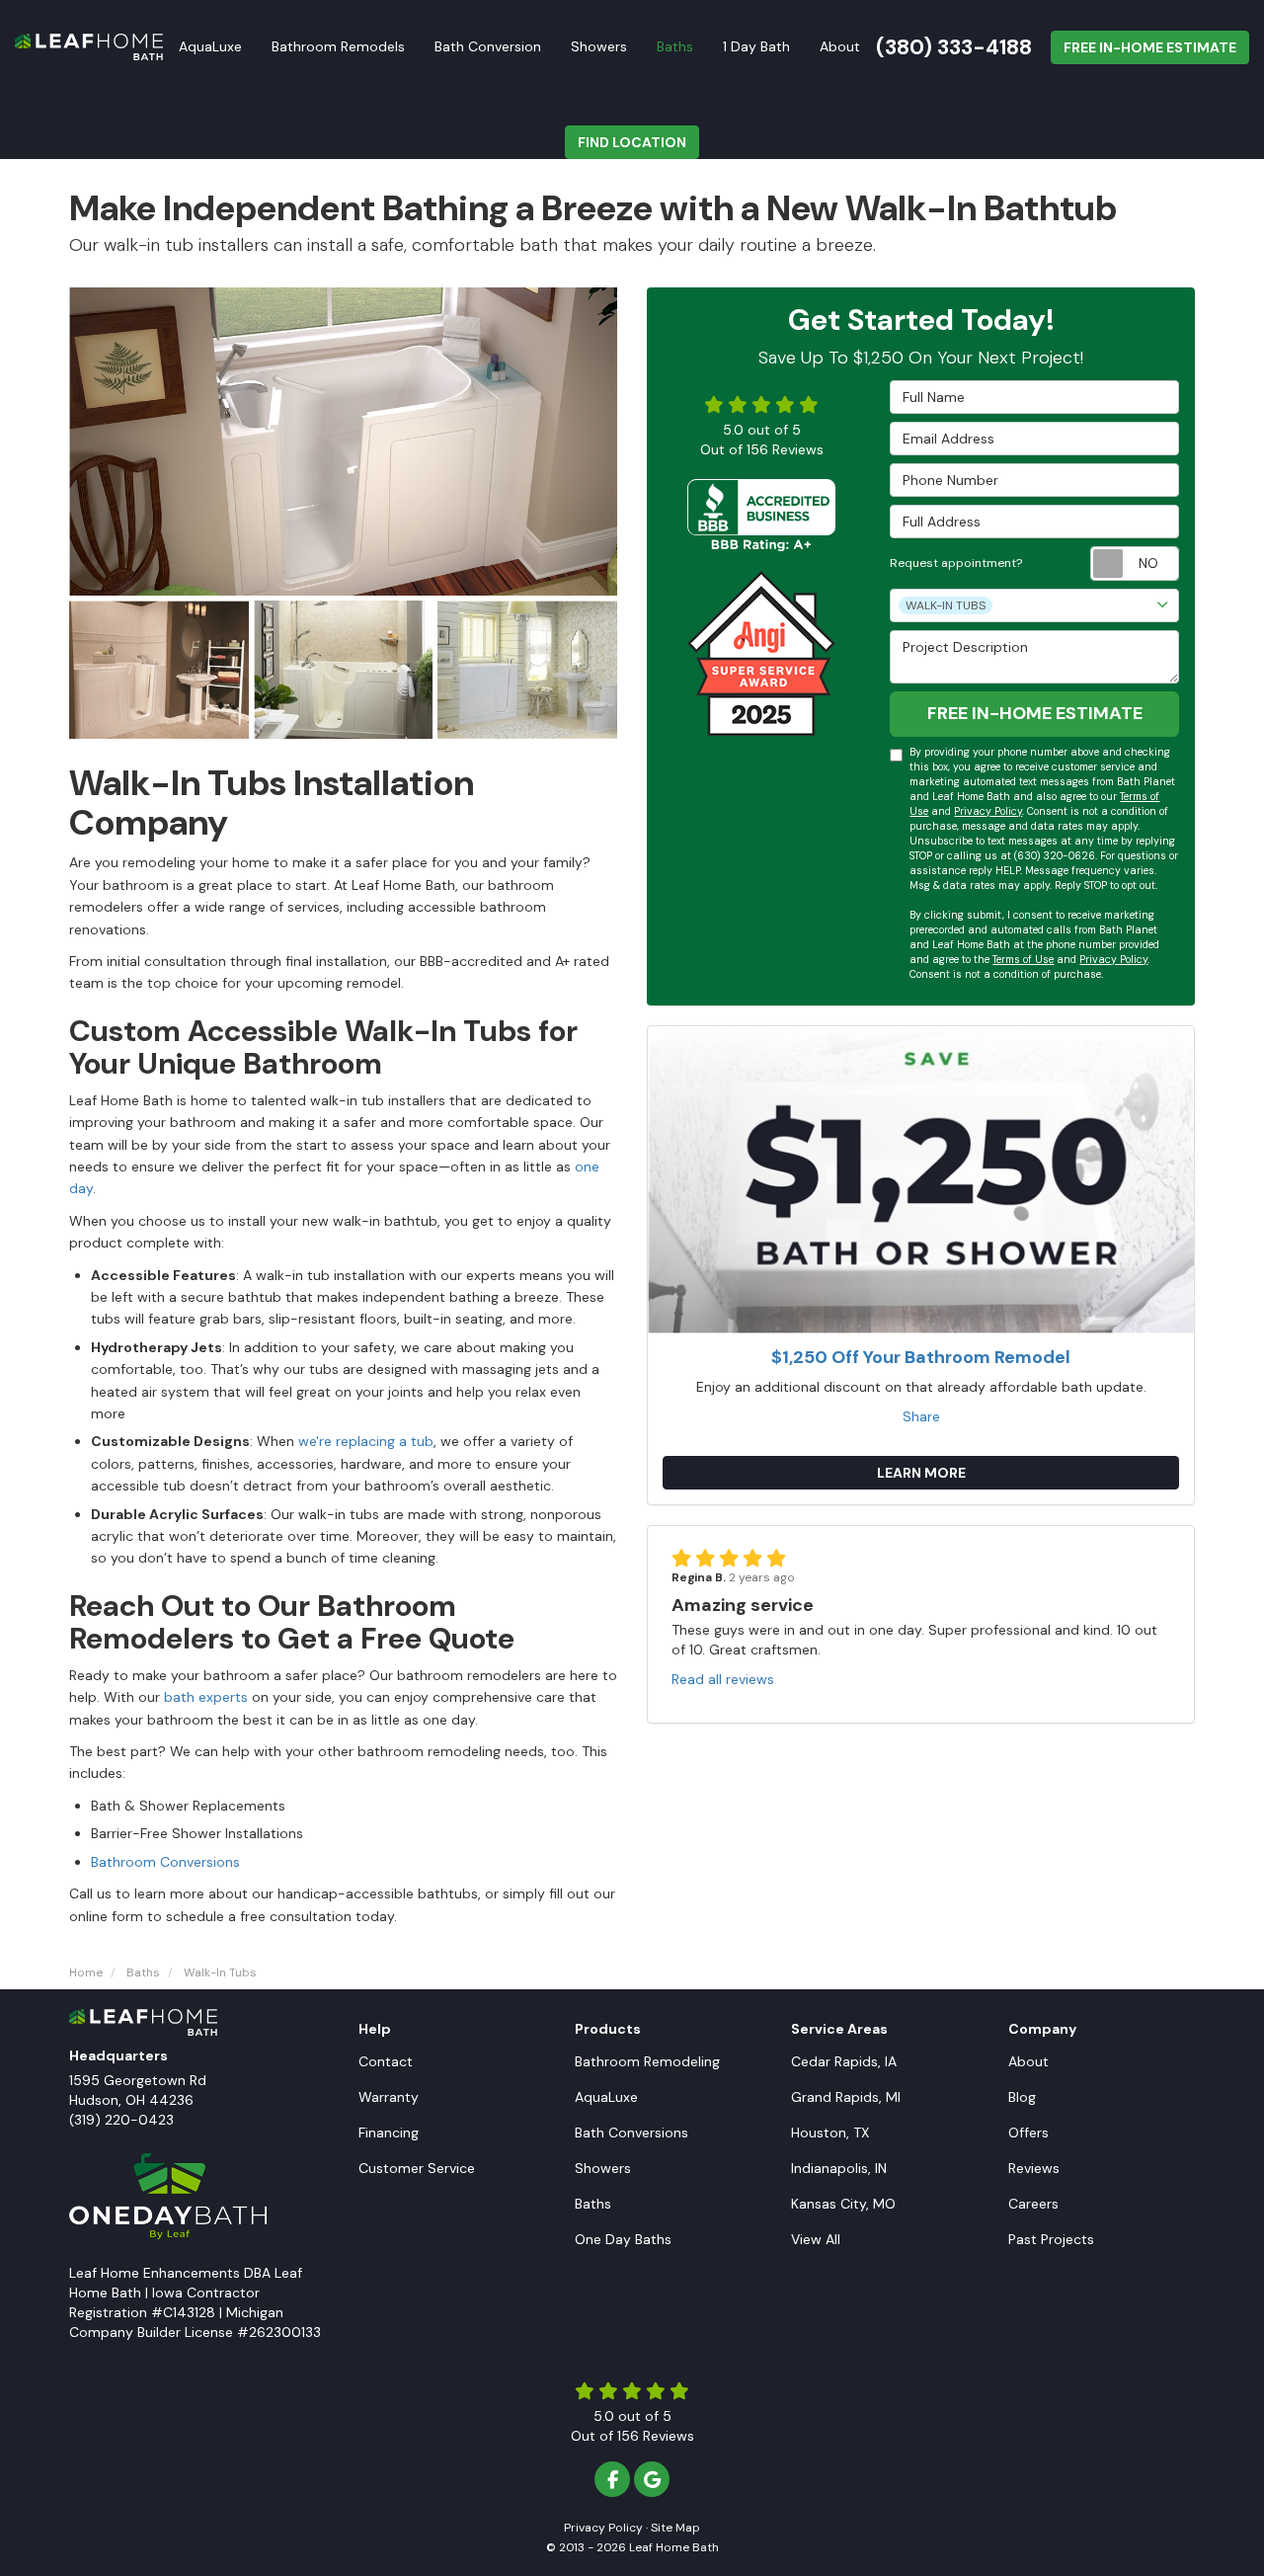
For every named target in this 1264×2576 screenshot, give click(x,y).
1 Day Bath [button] (756, 46)
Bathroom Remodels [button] (338, 46)
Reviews (1034, 2168)
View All (816, 2239)
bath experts (206, 1697)
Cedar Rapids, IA (844, 2061)
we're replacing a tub (366, 1441)
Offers (1028, 2133)
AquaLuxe (606, 2097)
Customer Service (417, 2168)
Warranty (389, 2097)
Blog (1022, 2097)
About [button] (840, 46)
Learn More (921, 1473)
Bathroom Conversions (165, 1862)
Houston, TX (830, 2133)
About (1028, 2061)
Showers (603, 2168)
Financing (389, 2133)
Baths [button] (675, 46)
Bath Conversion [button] (488, 46)
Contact (386, 2061)
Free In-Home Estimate (1150, 47)
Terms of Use (1023, 960)
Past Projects (1051, 2239)
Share (921, 1416)
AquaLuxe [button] (210, 46)
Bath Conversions (632, 2133)
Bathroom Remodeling (647, 2061)
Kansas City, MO (843, 2204)
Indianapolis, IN (839, 2168)
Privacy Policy (988, 811)
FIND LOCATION (632, 142)
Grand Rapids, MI (846, 2097)
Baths (593, 2204)
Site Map (675, 2528)
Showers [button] (599, 46)
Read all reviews (723, 1679)
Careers (1033, 2204)
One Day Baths (623, 2239)
